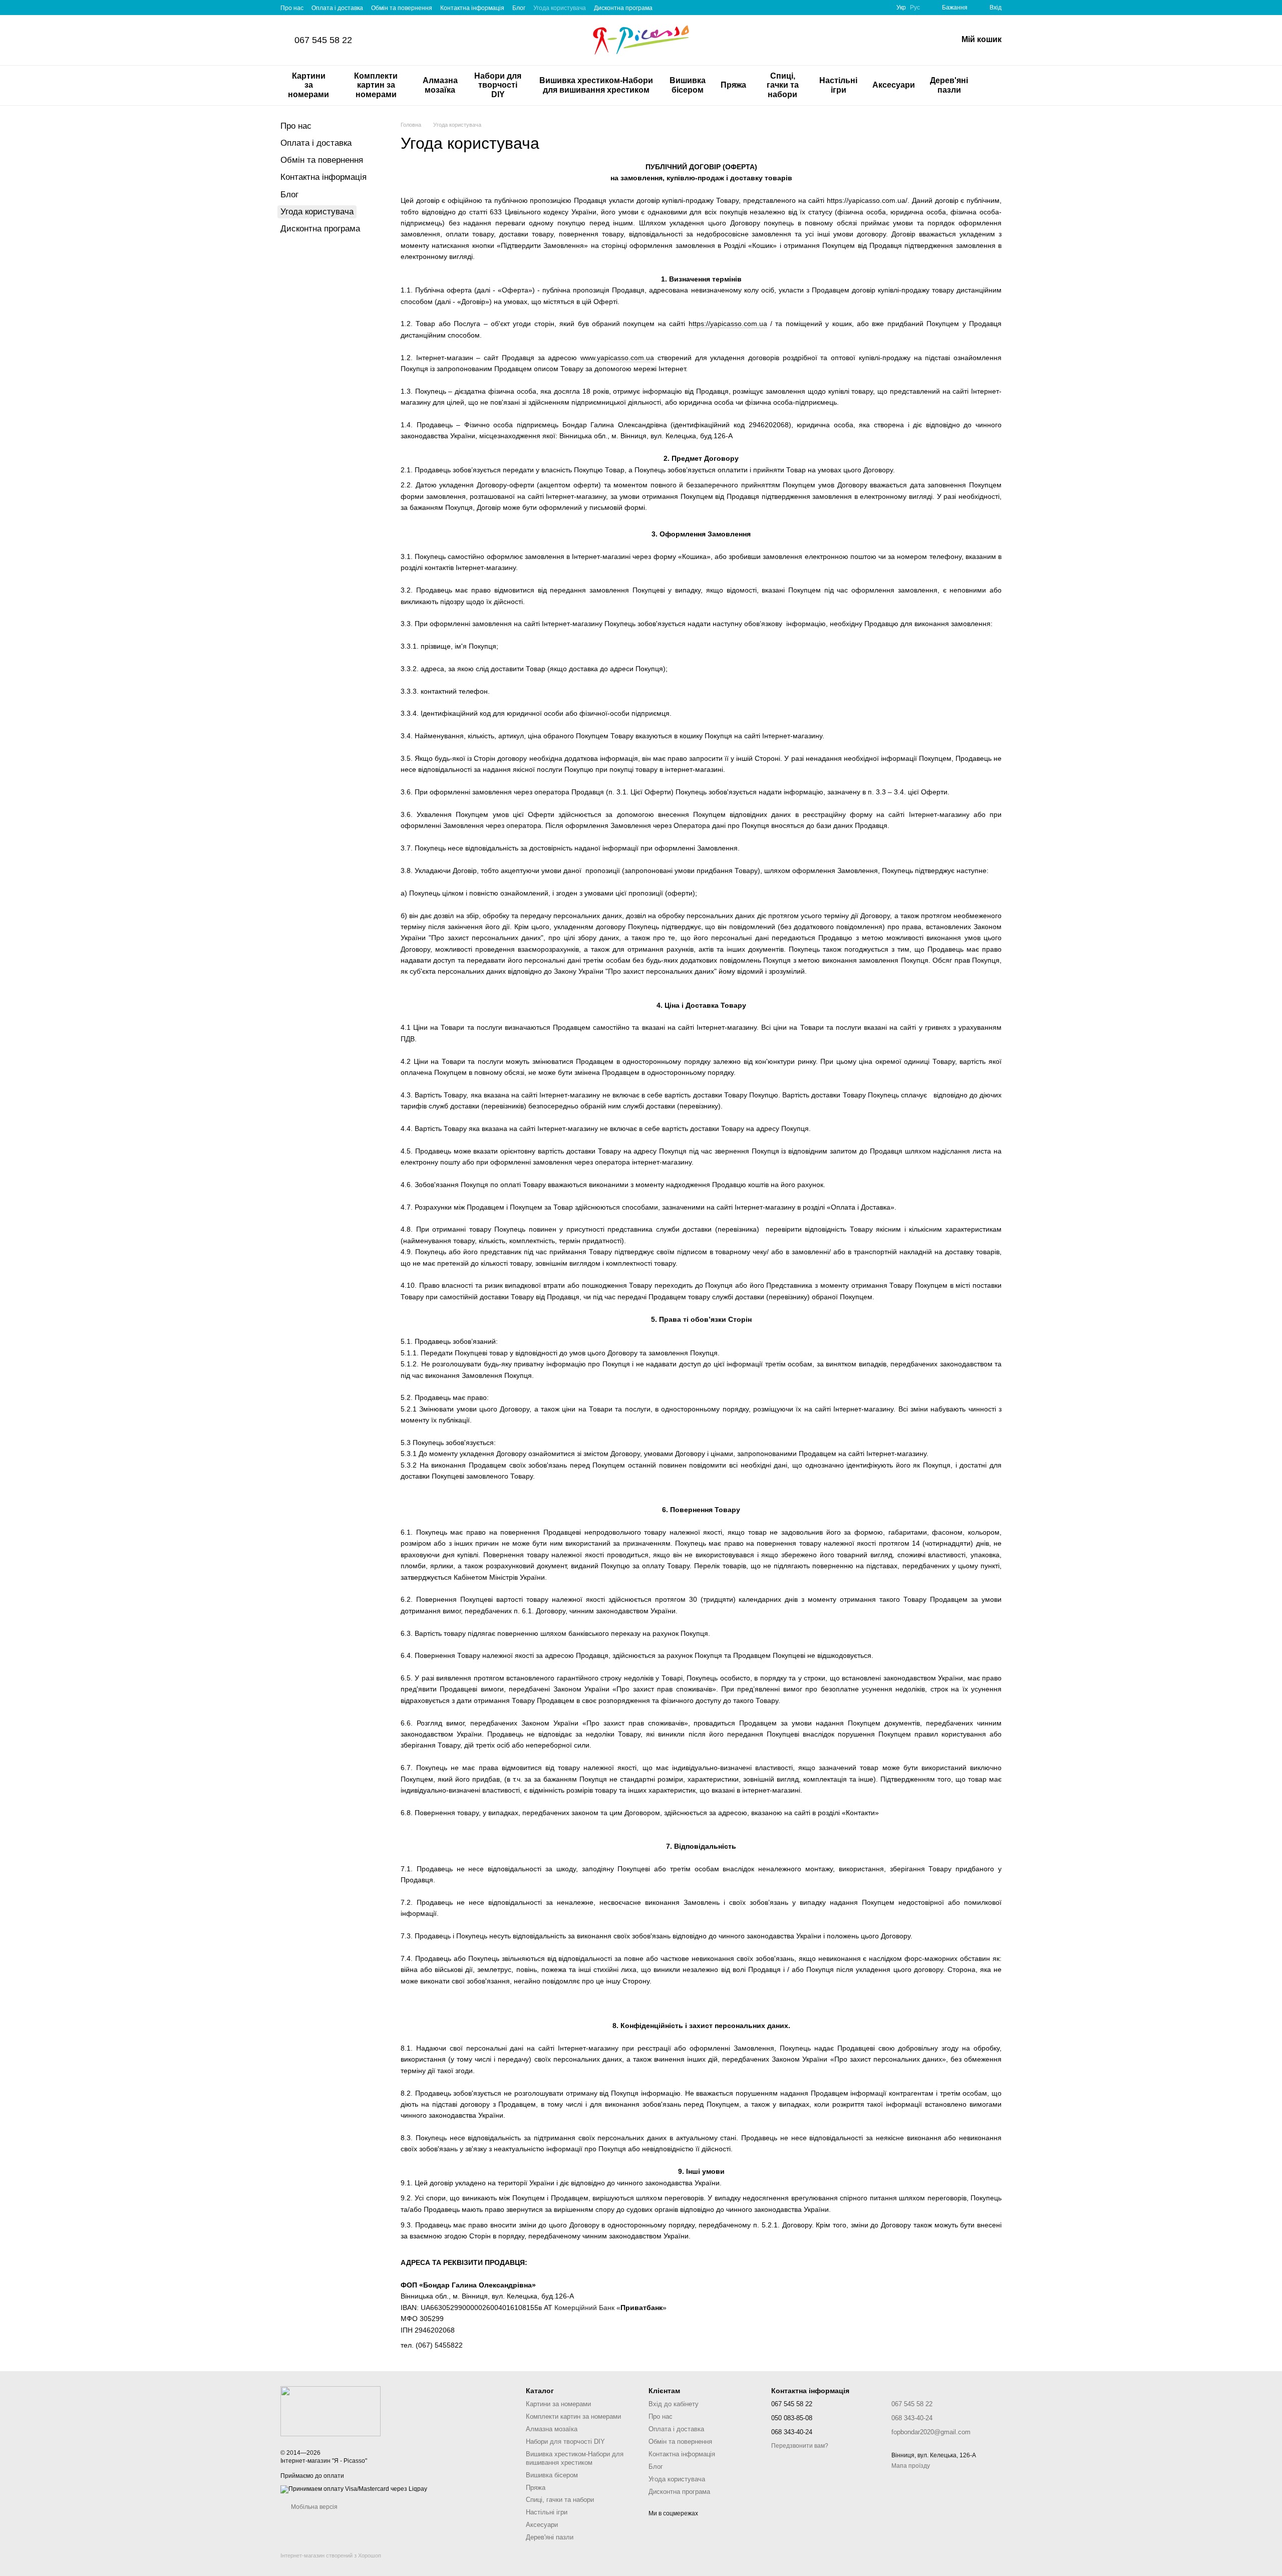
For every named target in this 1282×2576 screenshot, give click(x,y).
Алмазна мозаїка (440, 85)
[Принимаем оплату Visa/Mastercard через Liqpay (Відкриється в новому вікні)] (354, 2489)
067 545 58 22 (323, 40)
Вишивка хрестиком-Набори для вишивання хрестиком (596, 85)
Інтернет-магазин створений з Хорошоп (331, 2555)
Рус (915, 8)
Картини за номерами (308, 85)
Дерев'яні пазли (949, 85)
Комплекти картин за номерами (376, 85)
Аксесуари (894, 85)
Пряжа (733, 85)
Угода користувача (560, 8)
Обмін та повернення (402, 8)
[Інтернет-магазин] (331, 2411)
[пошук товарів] (994, 86)
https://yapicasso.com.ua (728, 324)
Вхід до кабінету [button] (674, 2404)
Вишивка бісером (688, 85)
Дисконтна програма (623, 8)
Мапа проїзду (911, 2466)
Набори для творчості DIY (498, 85)
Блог (519, 8)
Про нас (292, 8)
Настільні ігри (838, 85)
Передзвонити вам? (800, 2446)
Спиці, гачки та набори (783, 85)
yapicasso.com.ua (625, 358)
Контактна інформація (472, 8)
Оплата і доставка (337, 8)
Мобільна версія (313, 2507)
